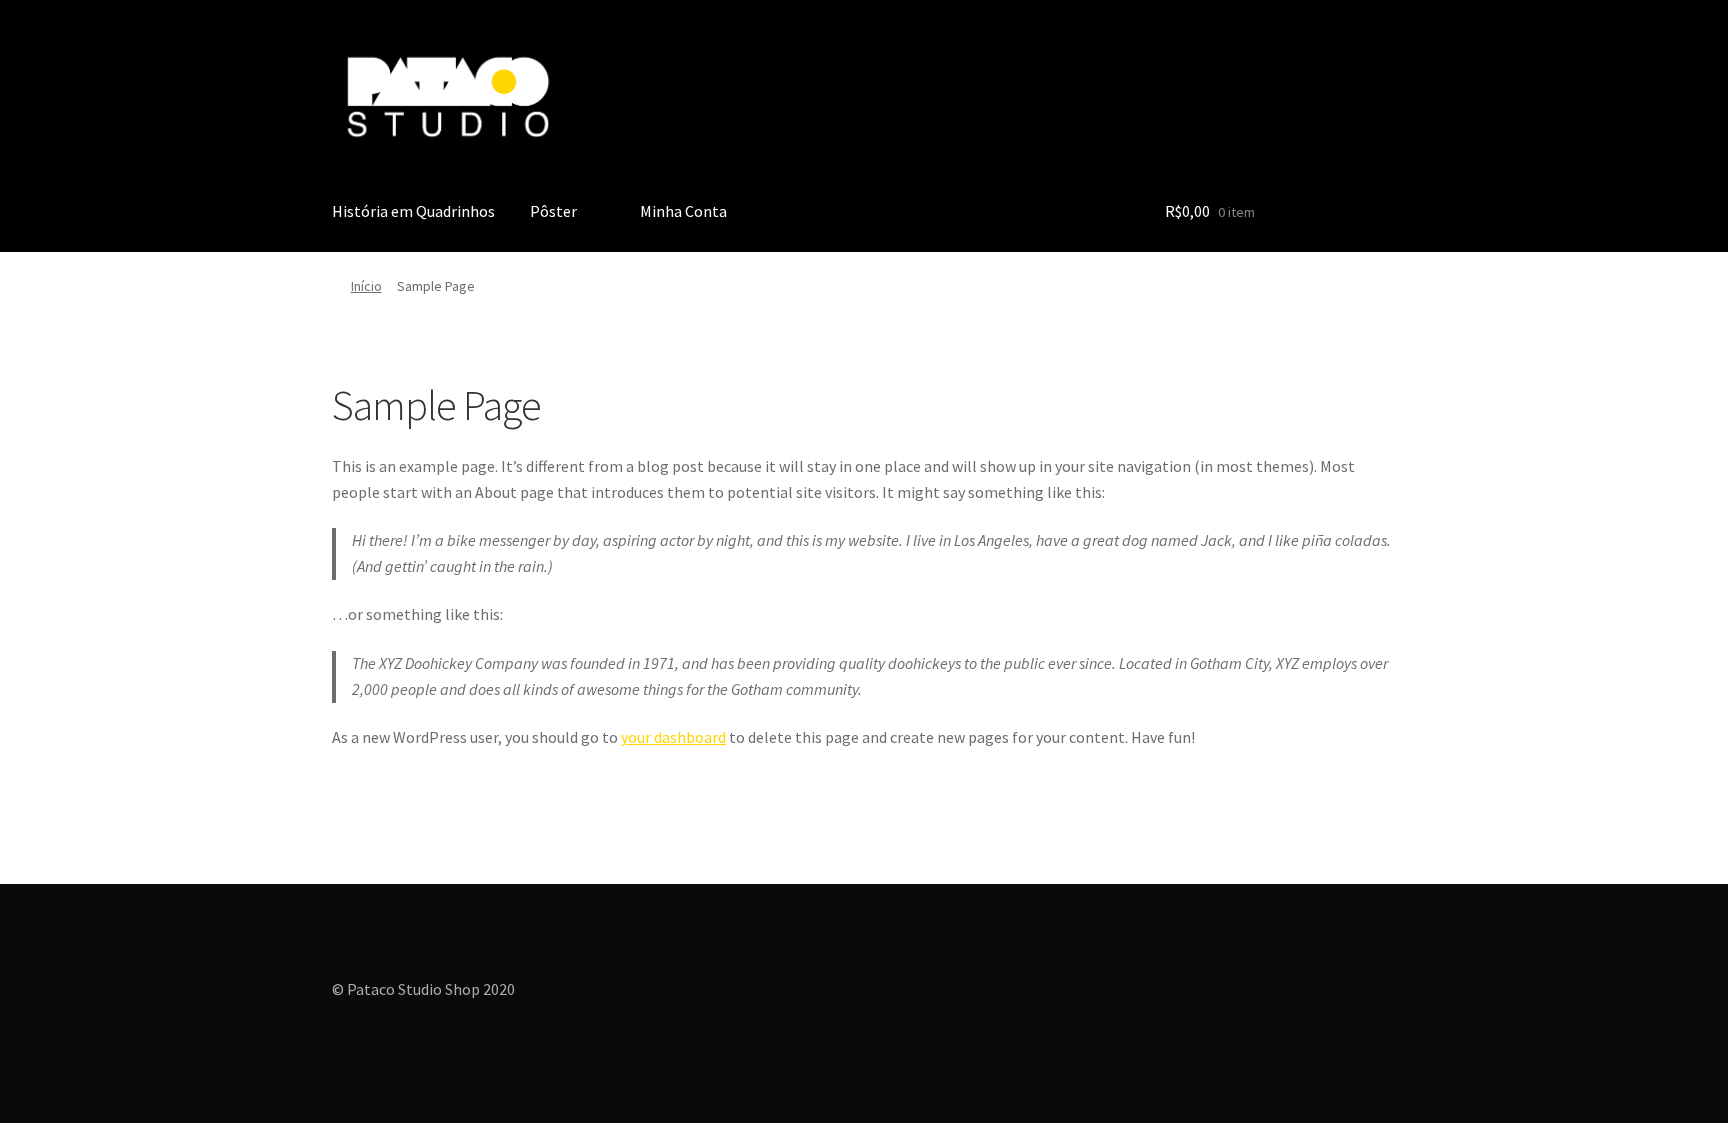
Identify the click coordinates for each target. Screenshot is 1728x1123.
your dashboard (673, 737)
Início (366, 286)
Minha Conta (683, 211)
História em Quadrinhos (413, 211)
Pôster (553, 211)
